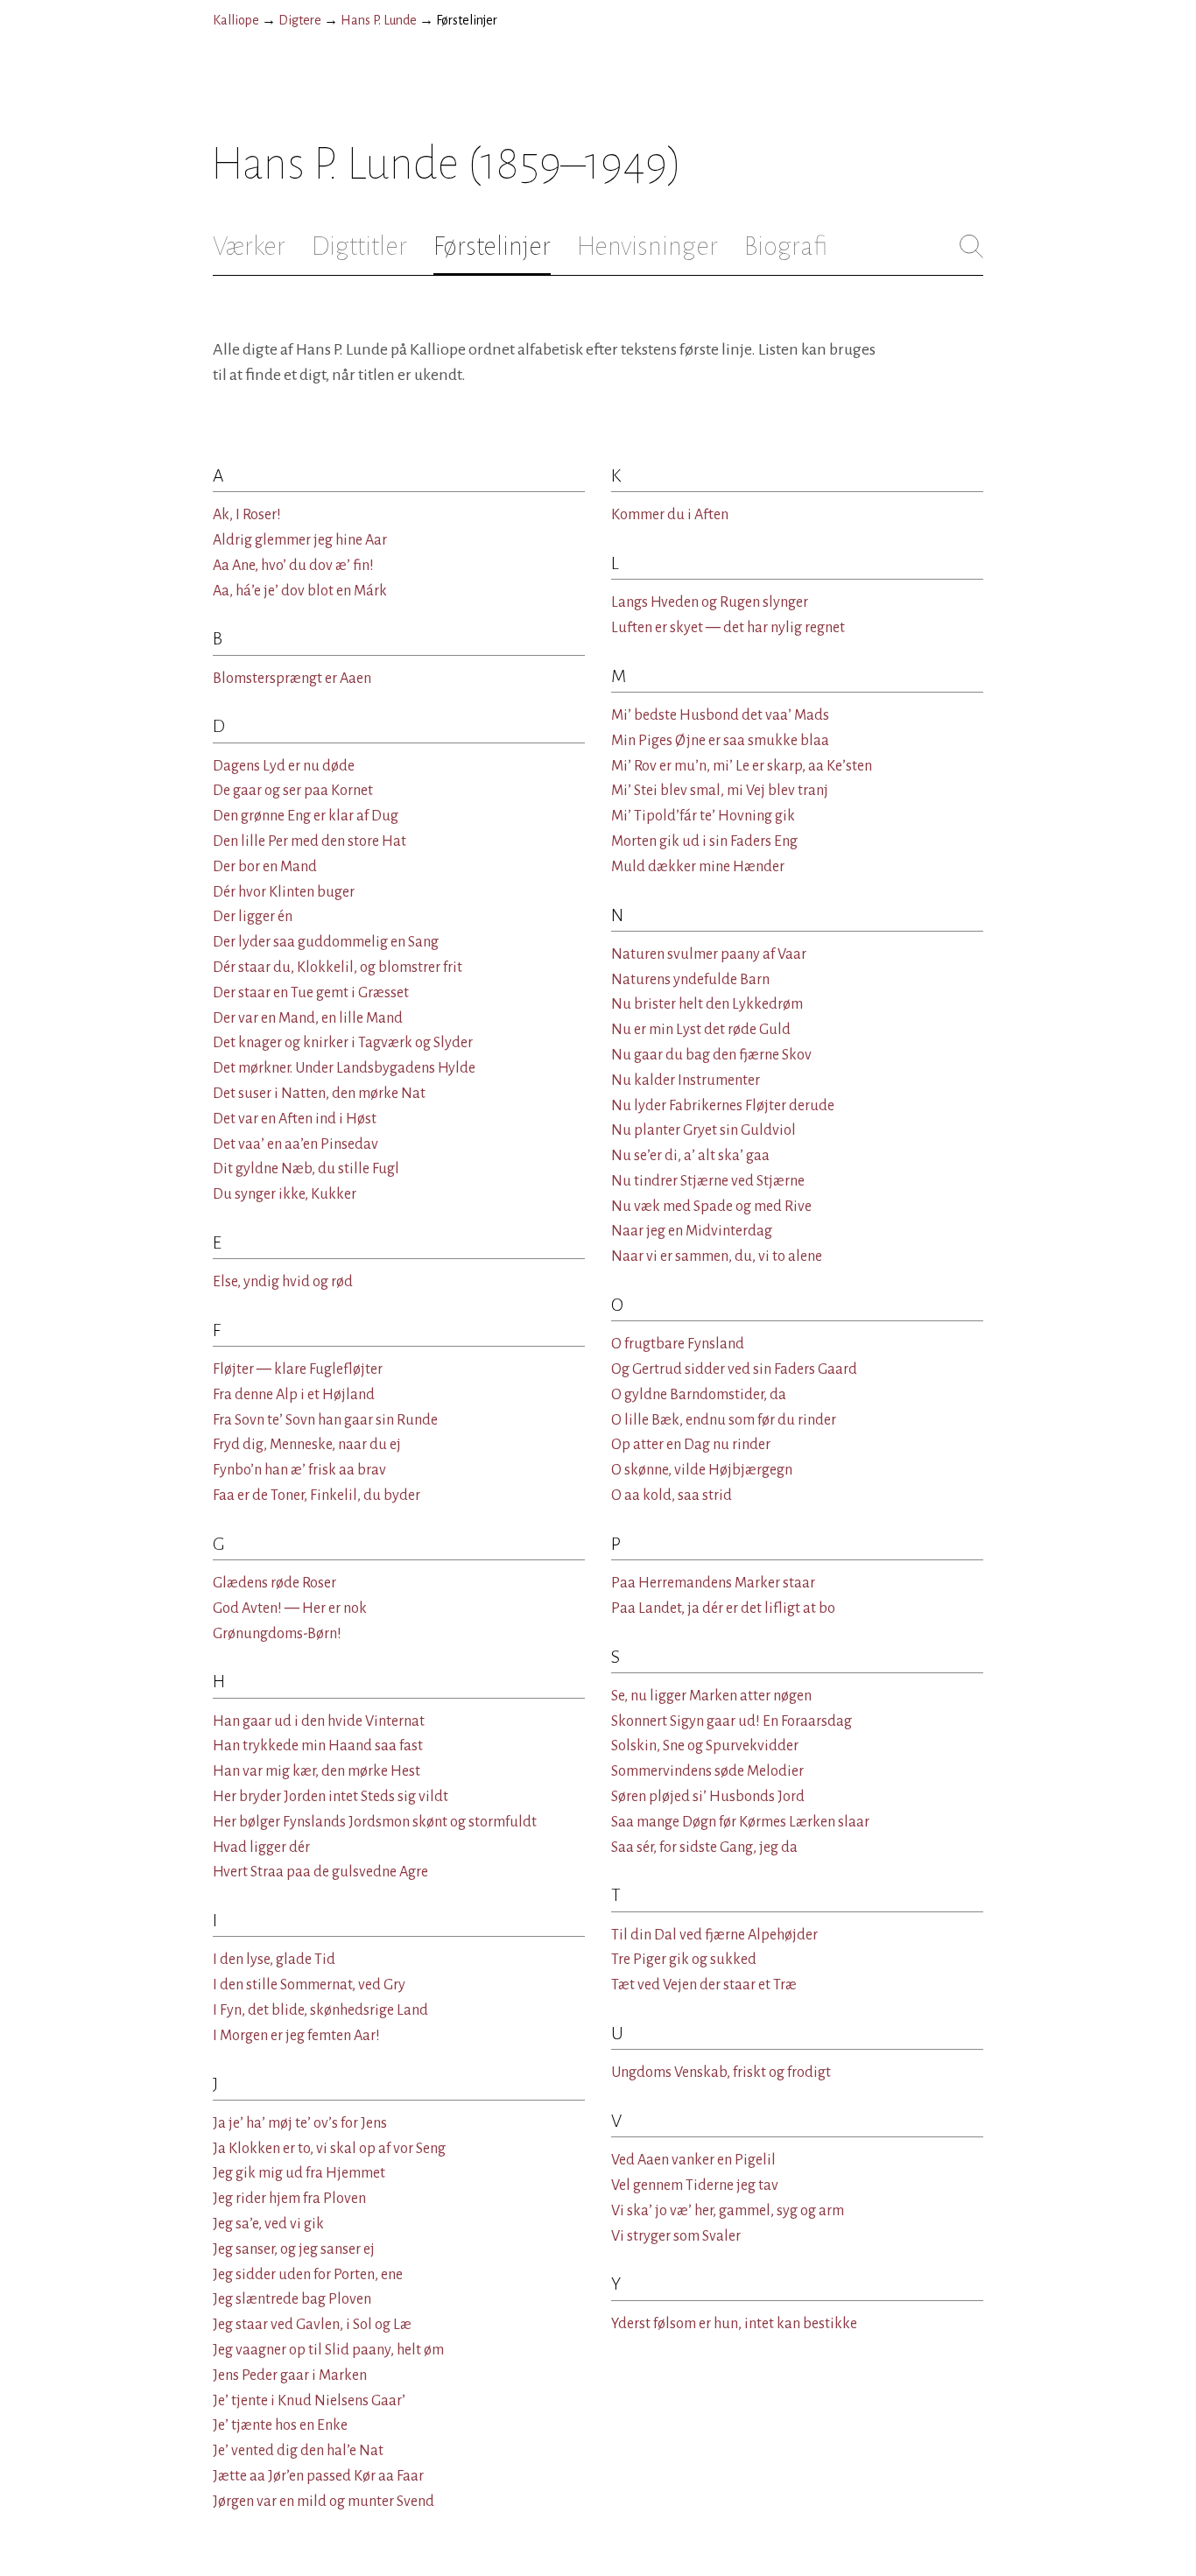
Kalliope (236, 20)
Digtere (300, 20)
